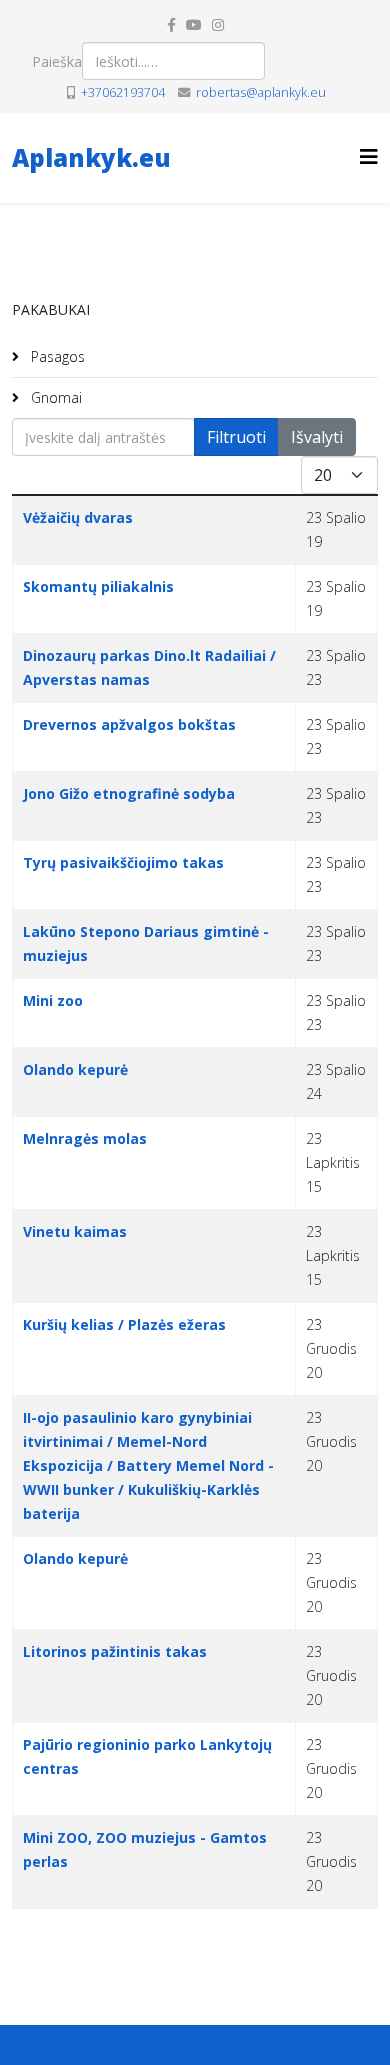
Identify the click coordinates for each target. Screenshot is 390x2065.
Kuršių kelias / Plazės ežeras (124, 1324)
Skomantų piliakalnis (98, 586)
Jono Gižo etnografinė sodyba (129, 793)
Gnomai (54, 397)
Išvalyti (317, 437)
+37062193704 (123, 92)
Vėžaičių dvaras (78, 517)
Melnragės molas (85, 1138)
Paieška (57, 61)
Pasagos (56, 356)
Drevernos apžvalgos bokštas (129, 724)
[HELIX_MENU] (369, 156)
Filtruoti (236, 437)
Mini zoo (53, 1000)
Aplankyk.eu (91, 157)
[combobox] (173, 61)
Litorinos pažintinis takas (115, 1651)
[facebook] (171, 24)
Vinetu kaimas (75, 1231)
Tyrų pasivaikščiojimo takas (123, 862)
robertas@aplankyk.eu (261, 92)
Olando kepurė (75, 1069)
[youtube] (194, 24)
